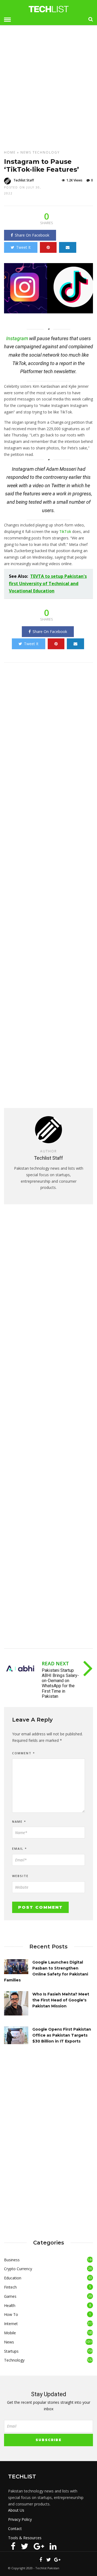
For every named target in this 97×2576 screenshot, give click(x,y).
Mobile (10, 2333)
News (26, 152)
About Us (16, 2510)
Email (20, 1849)
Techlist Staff (24, 180)
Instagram (17, 338)
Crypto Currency (18, 2269)
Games (10, 2296)
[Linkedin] (53, 2546)
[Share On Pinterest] (48, 247)
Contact (15, 2529)
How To (11, 2314)
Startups (11, 2351)
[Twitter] (25, 2546)
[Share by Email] (68, 247)
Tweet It (23, 247)
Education (13, 2278)
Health (10, 2305)
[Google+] (39, 2546)
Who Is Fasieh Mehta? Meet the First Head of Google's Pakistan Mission (61, 2000)
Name (19, 1821)
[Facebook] (13, 2546)
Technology (46, 152)
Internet (11, 2324)
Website (20, 1876)
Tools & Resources (25, 2538)
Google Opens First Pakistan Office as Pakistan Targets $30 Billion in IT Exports (62, 2035)
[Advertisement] (48, 85)
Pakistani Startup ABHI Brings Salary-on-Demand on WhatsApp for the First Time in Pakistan (60, 1683)
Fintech (10, 2287)
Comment (24, 1753)
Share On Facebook (32, 235)
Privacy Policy (20, 2519)
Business (12, 2260)
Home (10, 152)
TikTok (65, 531)
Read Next (55, 1663)
